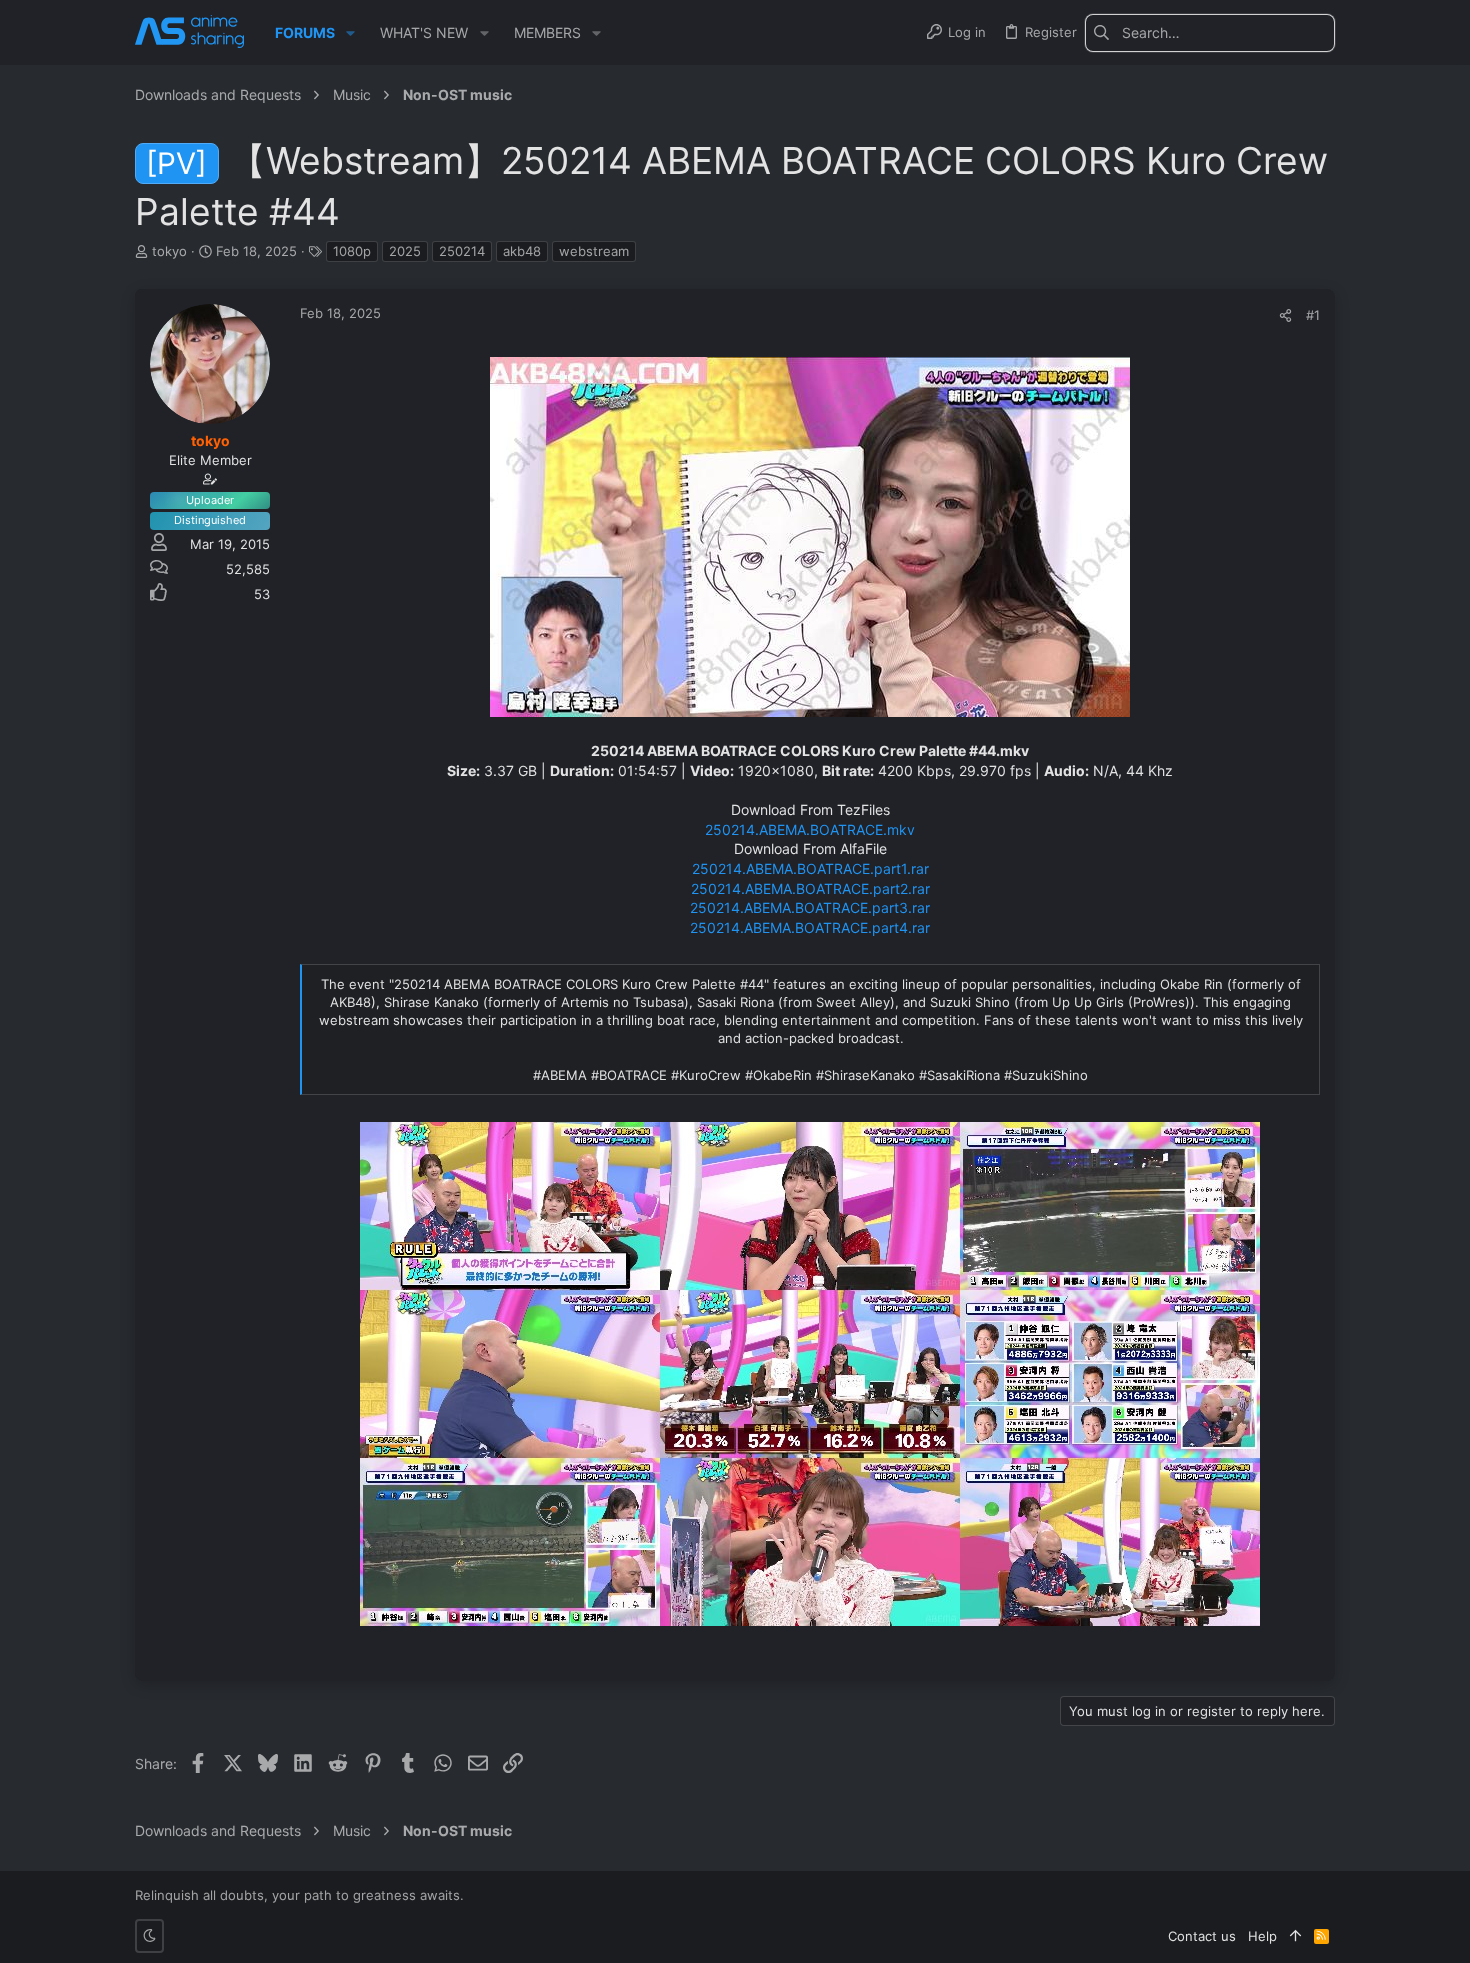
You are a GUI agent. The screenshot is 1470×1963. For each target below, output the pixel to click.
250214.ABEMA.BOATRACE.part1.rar (810, 868)
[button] (350, 33)
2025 (405, 251)
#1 (1313, 315)
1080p (352, 251)
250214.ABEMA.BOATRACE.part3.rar (810, 907)
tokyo (169, 251)
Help (1262, 1936)
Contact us (1202, 1936)
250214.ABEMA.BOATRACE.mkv (810, 829)
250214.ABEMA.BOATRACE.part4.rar (810, 927)
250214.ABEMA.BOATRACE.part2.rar (810, 888)
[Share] (1285, 315)
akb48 (522, 251)
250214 (462, 251)
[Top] (1295, 1936)
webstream (594, 251)
